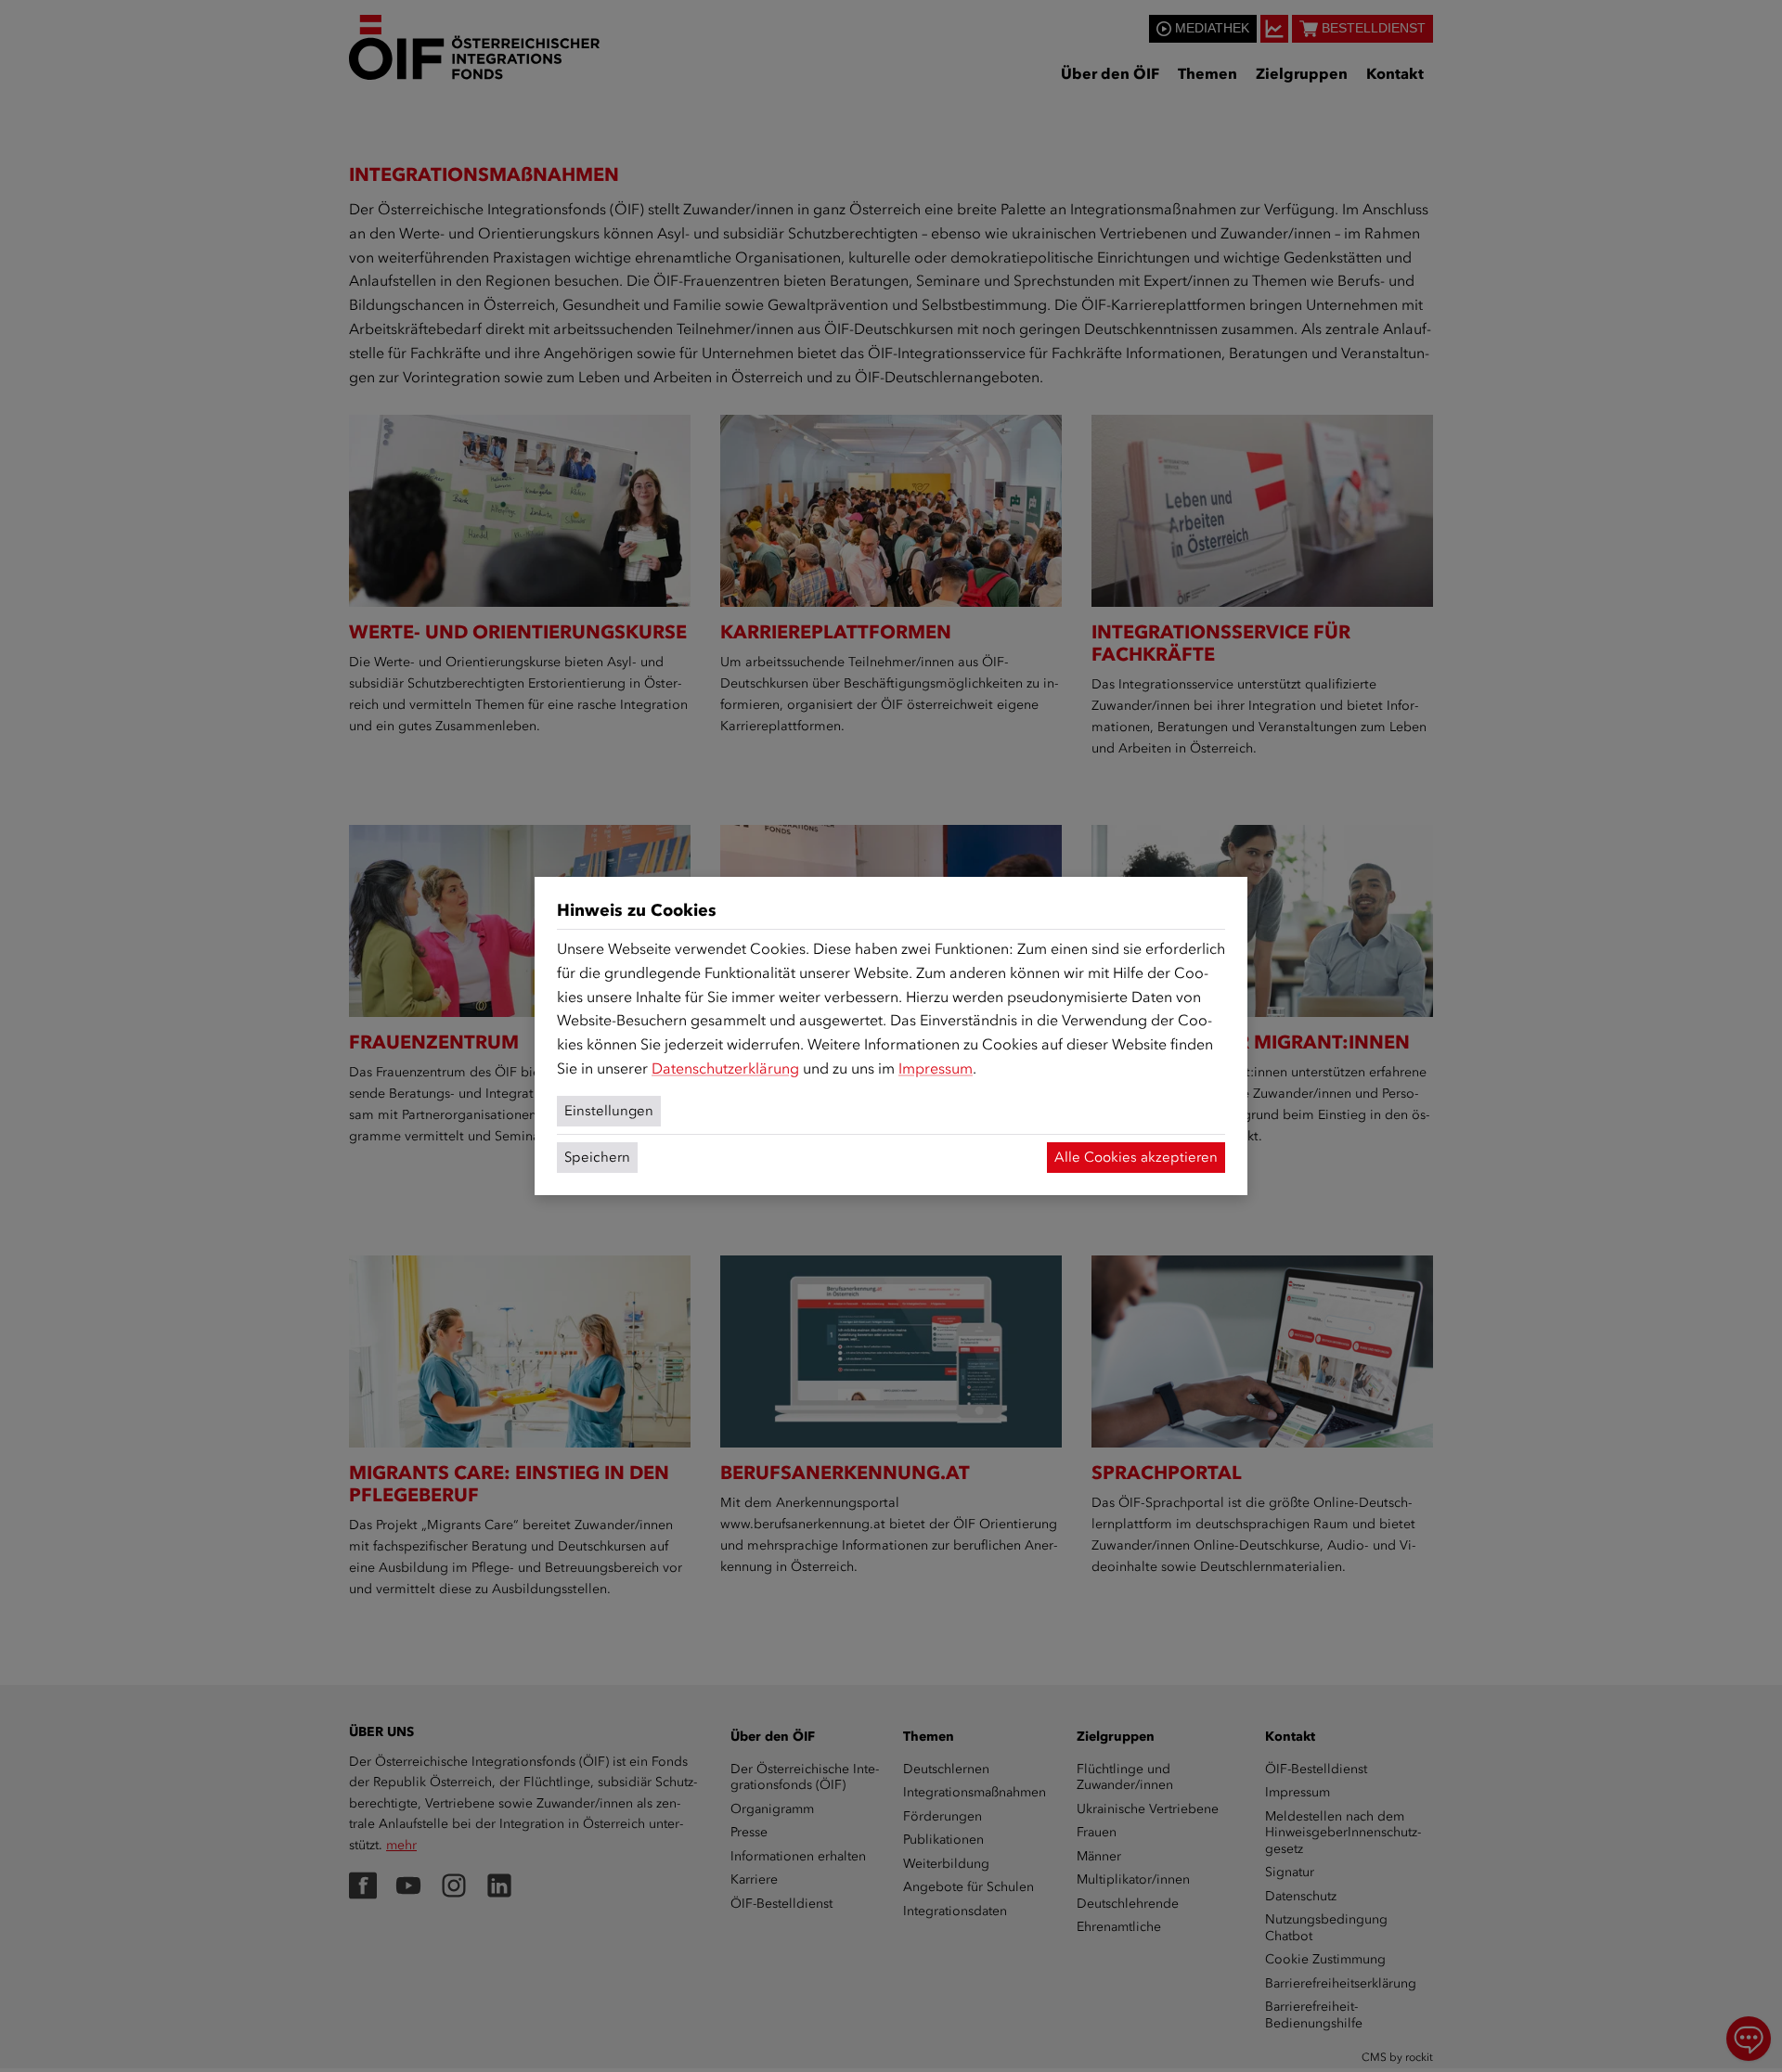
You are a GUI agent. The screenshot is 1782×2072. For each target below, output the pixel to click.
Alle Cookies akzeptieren (1136, 1157)
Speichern (597, 1157)
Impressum (936, 1068)
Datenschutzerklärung (725, 1068)
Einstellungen (609, 1111)
